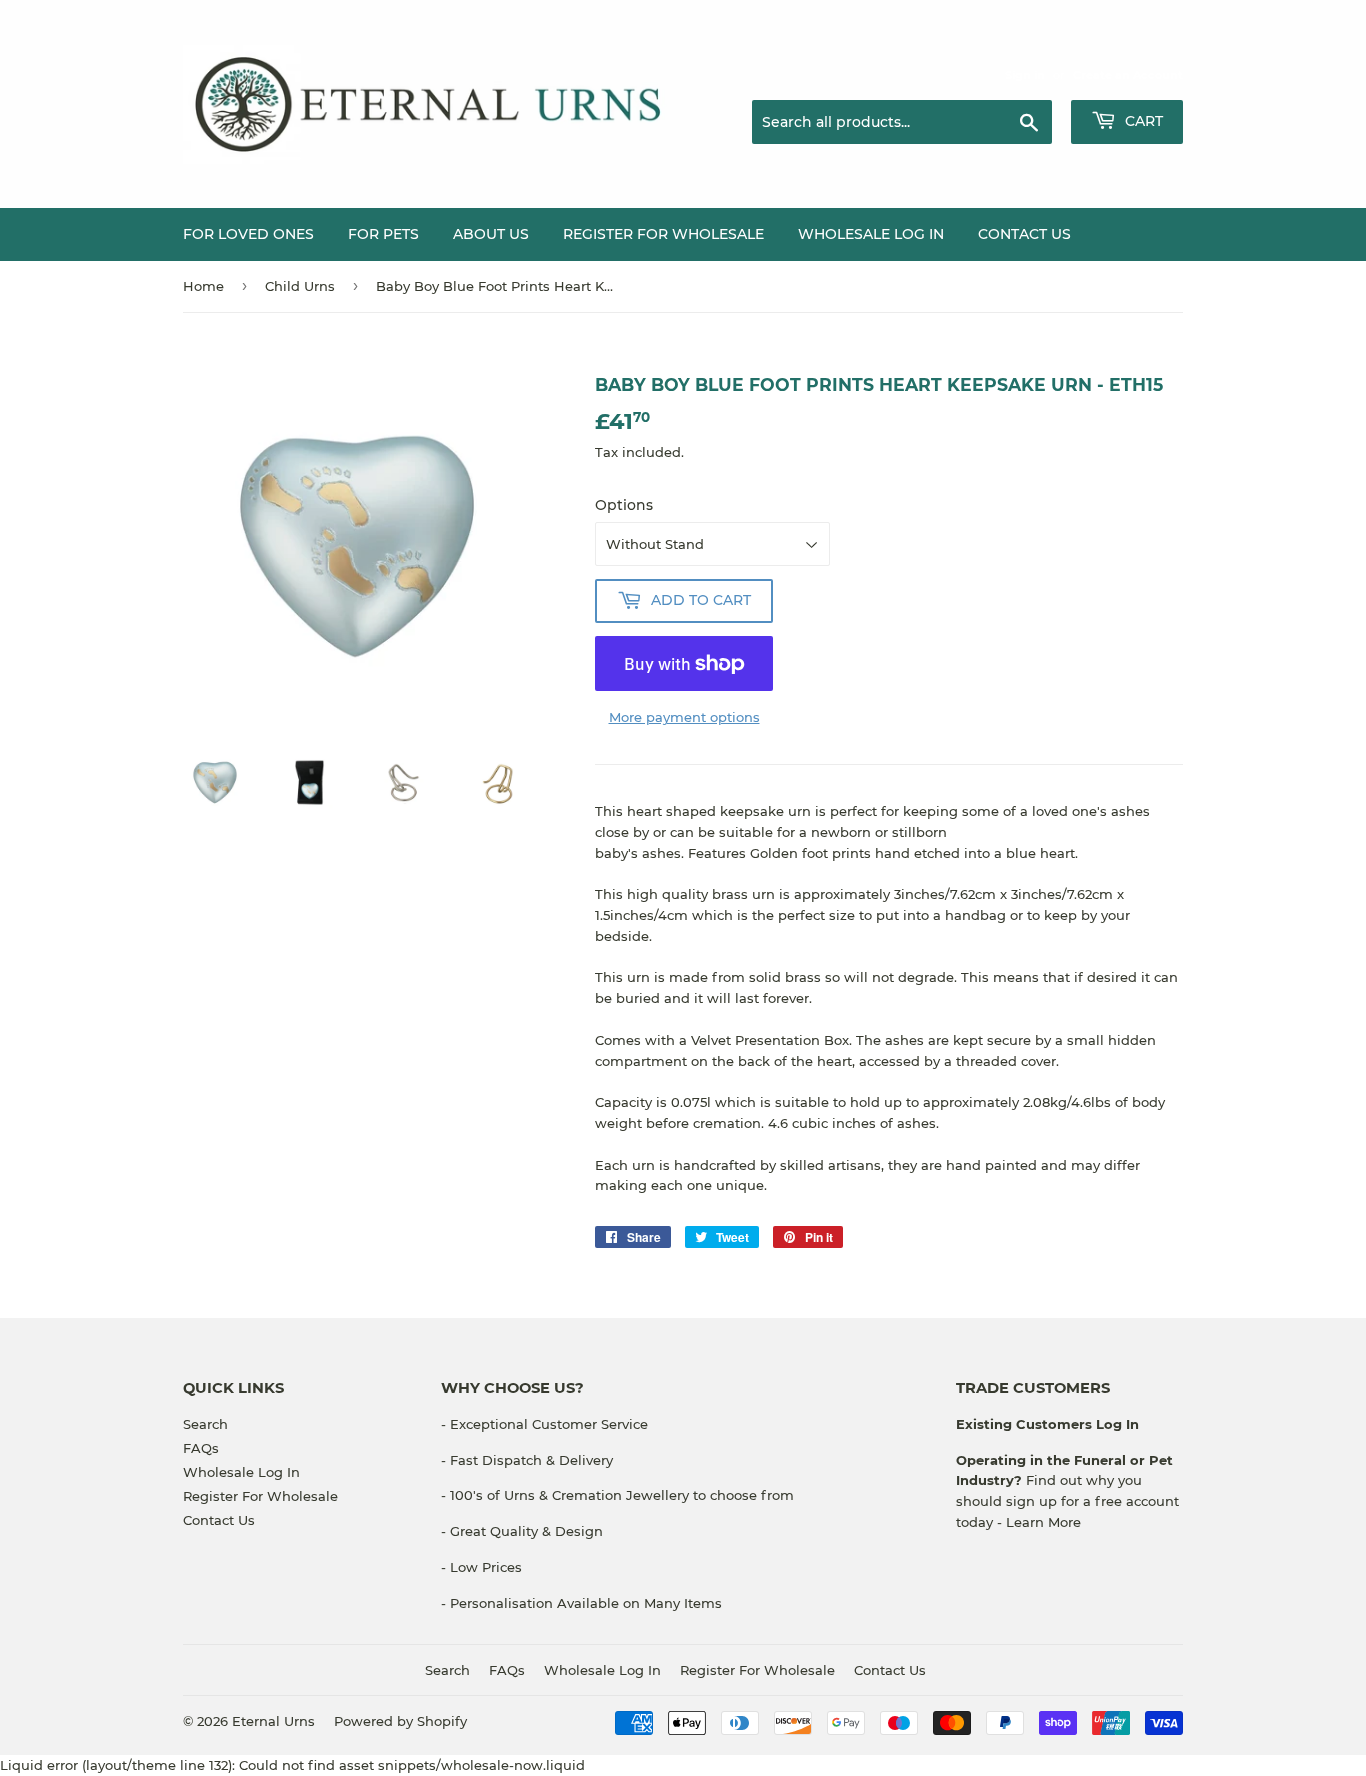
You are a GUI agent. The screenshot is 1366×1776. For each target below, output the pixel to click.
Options (624, 505)
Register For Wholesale (260, 1496)
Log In (1115, 1424)
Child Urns (300, 286)
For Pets (383, 234)
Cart (1142, 121)
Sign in (1025, 75)
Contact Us (1024, 234)
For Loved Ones (248, 234)
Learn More (1043, 1522)
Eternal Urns (273, 1721)
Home (203, 286)
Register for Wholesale (663, 234)
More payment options (684, 717)
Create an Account (1128, 75)
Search (205, 1424)
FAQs (201, 1448)
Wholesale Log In (871, 234)
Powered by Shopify (400, 1721)
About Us (491, 234)
